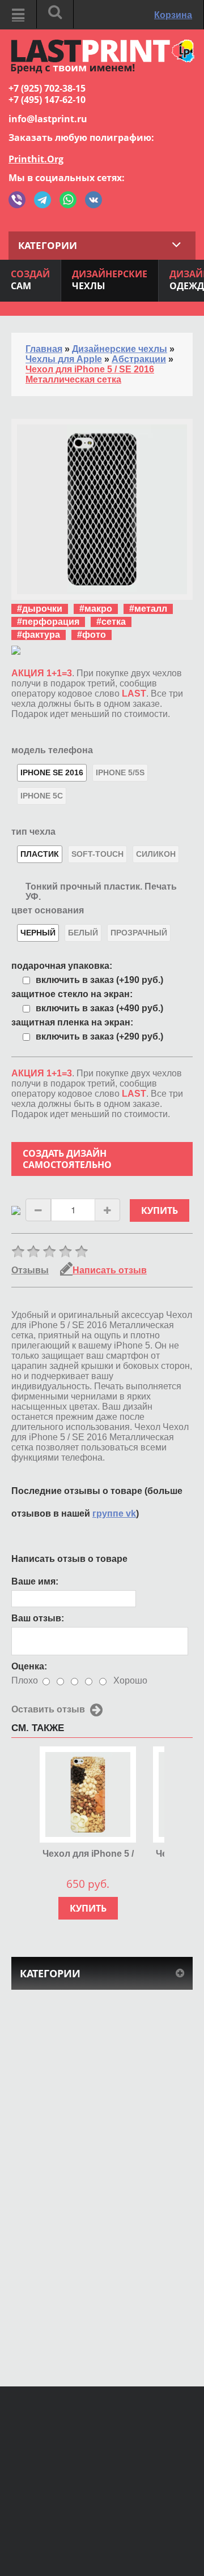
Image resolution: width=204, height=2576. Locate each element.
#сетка (111, 622)
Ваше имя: (35, 1581)
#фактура (39, 635)
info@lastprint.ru (48, 119)
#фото (92, 635)
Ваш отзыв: (38, 1618)
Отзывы (30, 1270)
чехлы (110, 280)
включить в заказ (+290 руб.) (99, 1036)
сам (30, 280)
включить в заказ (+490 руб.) (99, 1008)
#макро (96, 609)
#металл (148, 609)
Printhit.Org (36, 159)
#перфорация (48, 622)
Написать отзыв (110, 1270)
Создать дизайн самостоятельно (67, 1159)
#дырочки (40, 609)
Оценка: (29, 1666)
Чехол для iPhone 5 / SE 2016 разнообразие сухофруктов (88, 1854)
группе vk (114, 1514)
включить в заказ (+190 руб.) (99, 980)
